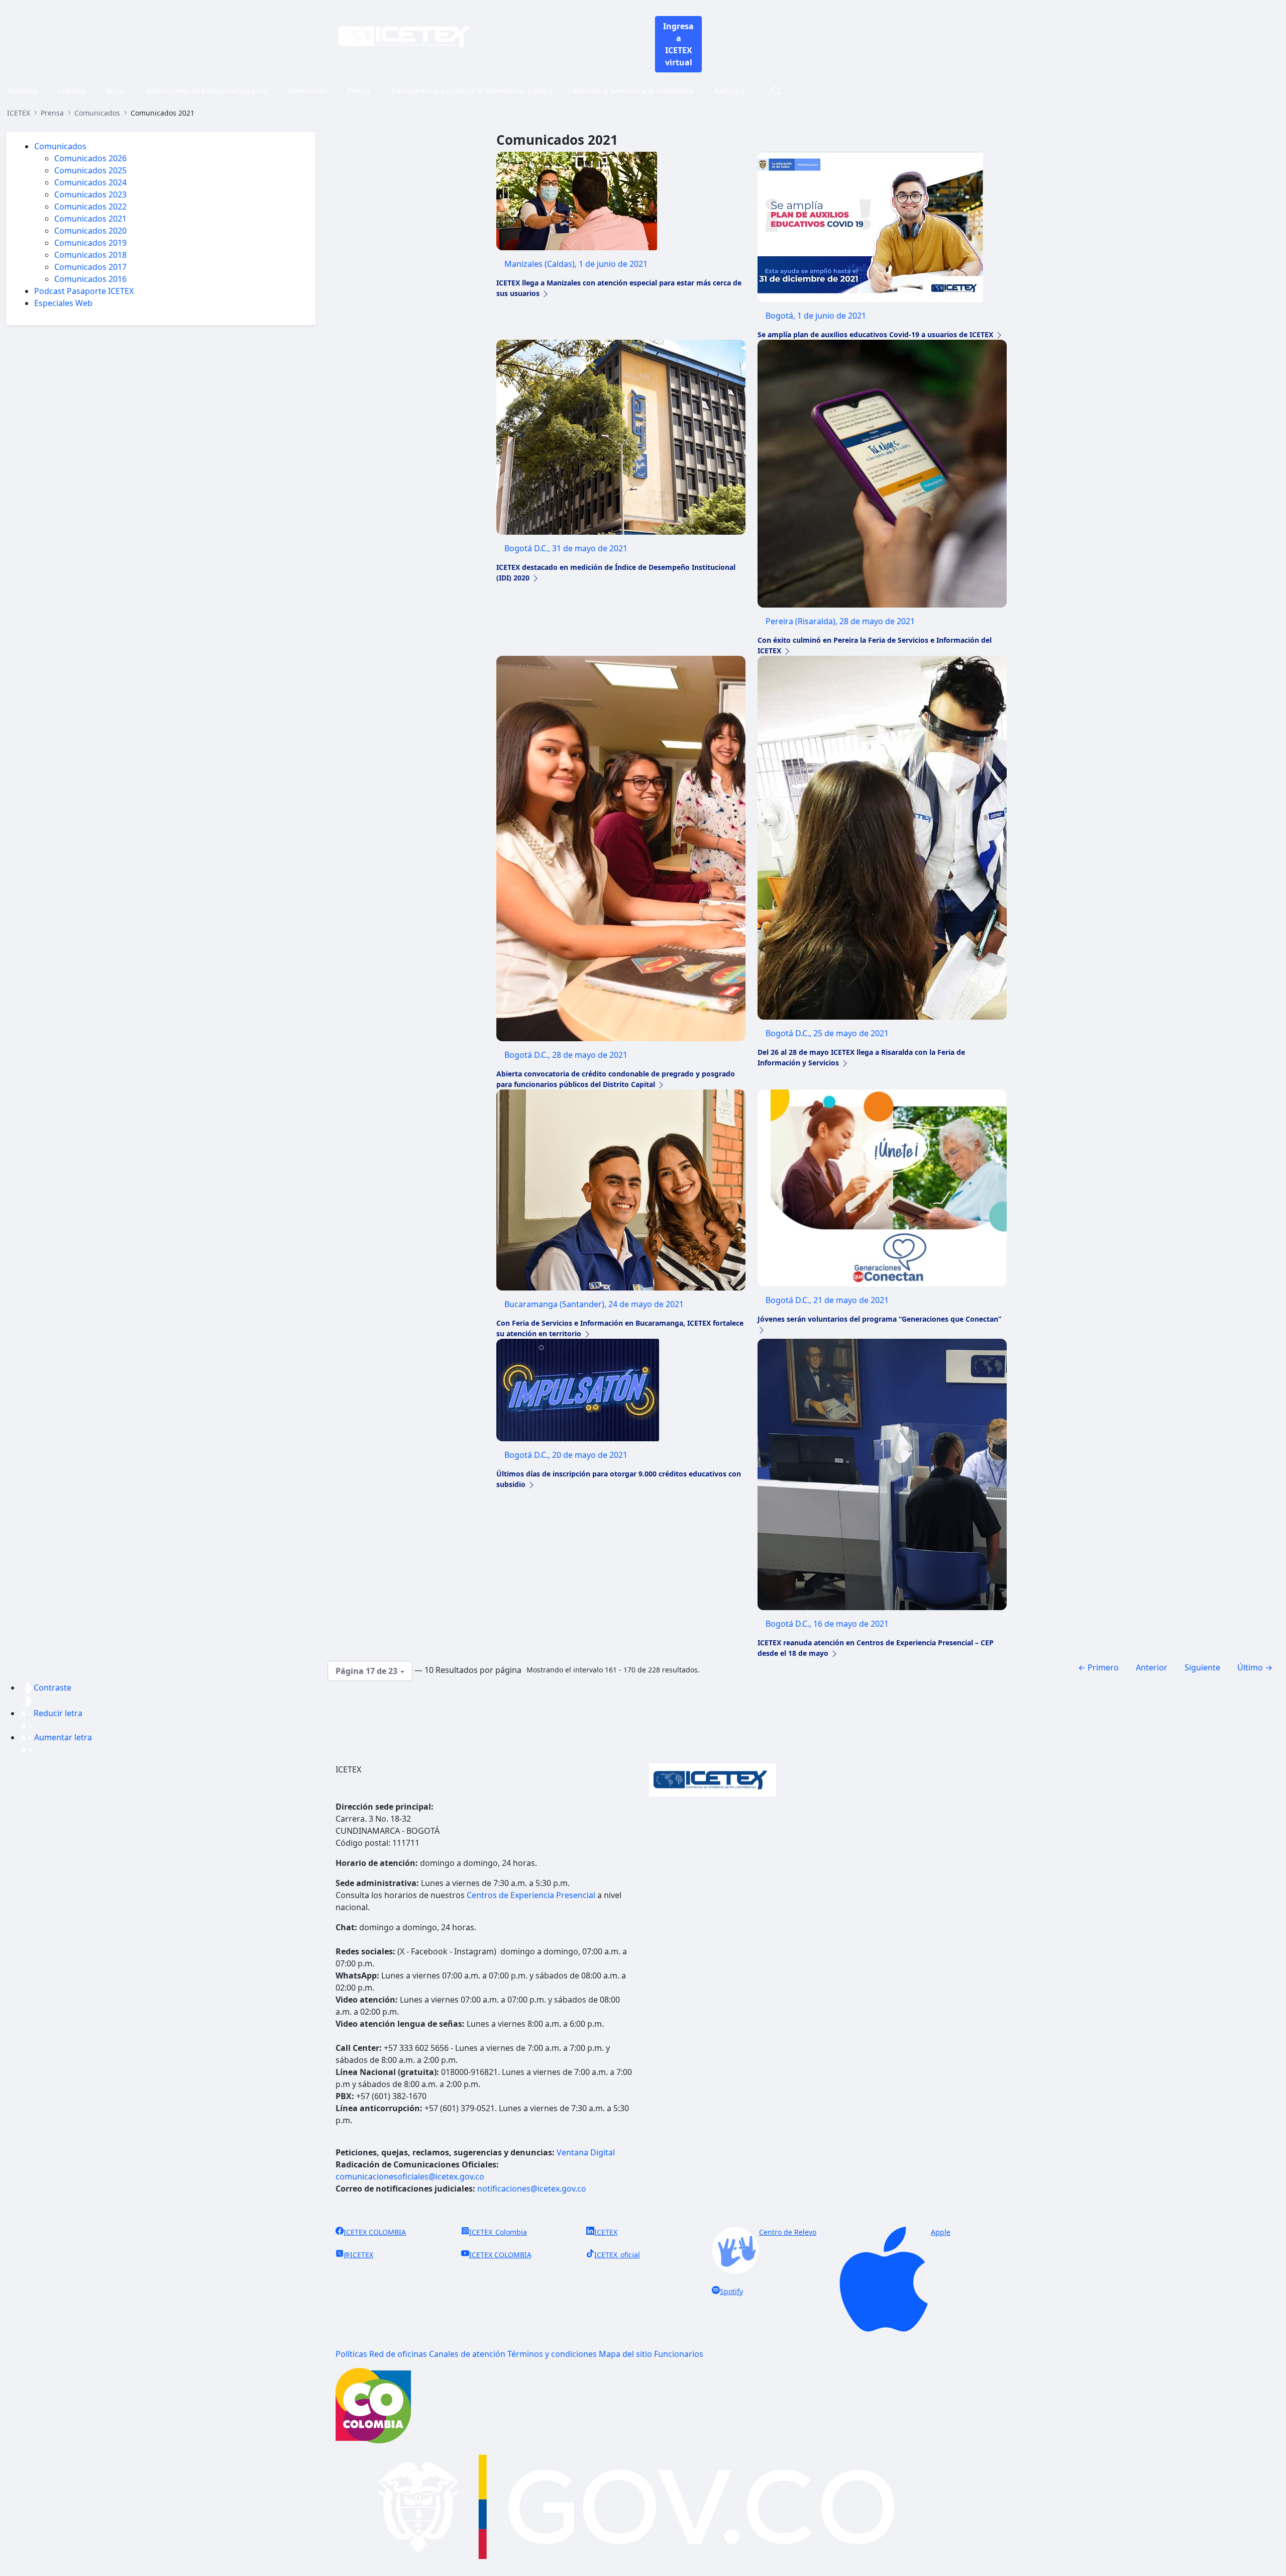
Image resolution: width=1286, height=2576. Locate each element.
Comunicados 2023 (90, 194)
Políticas (351, 2354)
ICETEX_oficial (617, 2255)
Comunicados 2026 (90, 158)
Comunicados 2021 (90, 219)
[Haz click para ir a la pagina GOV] (643, 2509)
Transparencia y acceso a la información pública (471, 91)
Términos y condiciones (552, 2354)
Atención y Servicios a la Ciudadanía (633, 91)
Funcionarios (679, 2354)
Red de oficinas (398, 2354)
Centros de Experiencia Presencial (531, 1895)
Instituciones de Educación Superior (207, 91)
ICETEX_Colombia (498, 2232)
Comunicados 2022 (90, 207)
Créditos (72, 91)
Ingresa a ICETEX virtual (678, 44)
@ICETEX (358, 2255)
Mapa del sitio (625, 2354)
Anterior (1152, 1667)
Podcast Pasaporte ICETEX (84, 291)
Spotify (731, 2291)
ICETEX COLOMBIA (375, 2232)
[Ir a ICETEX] (404, 36)
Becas (116, 91)
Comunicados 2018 (90, 255)
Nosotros (23, 91)
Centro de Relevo (788, 2232)
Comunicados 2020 (90, 231)
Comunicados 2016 (90, 279)
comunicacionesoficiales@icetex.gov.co (410, 2176)
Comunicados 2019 (90, 243)
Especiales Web (63, 303)
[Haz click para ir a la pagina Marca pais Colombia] (373, 2405)
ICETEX (606, 2232)
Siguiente (1202, 1667)
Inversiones (307, 91)
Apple (941, 2232)
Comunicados (60, 146)
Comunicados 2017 (90, 267)
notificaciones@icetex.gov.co (532, 2189)
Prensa (359, 91)
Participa (729, 91)
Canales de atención (467, 2354)
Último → (1255, 1667)
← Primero (1098, 1667)
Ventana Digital (586, 2152)
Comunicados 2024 (90, 182)
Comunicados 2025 (90, 170)
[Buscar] (775, 91)
